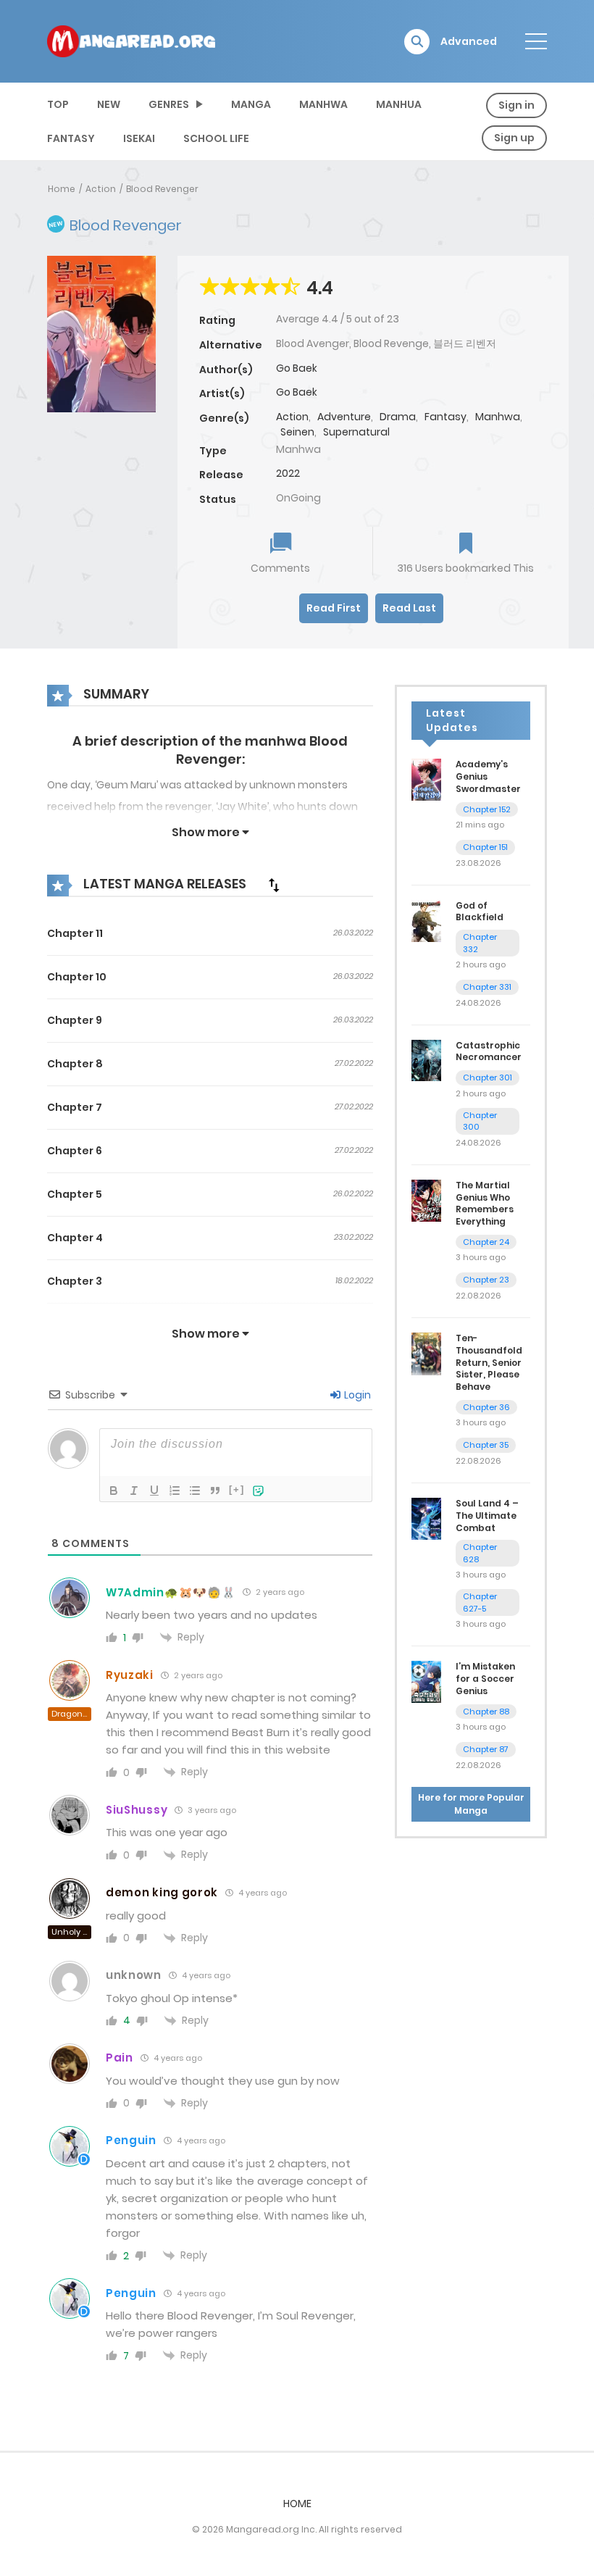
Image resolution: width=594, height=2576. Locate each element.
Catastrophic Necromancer (489, 1051)
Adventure (344, 417)
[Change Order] (274, 885)
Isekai (139, 138)
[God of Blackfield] (426, 920)
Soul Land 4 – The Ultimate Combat (487, 1516)
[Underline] (154, 1491)
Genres (169, 104)
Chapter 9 (75, 1020)
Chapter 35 (486, 1445)
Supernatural (356, 432)
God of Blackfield (480, 912)
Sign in (516, 105)
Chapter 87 (486, 1749)
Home (62, 189)
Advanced (469, 41)
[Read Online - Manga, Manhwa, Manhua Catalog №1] (131, 41)
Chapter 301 (488, 1077)
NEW (109, 104)
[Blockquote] (215, 1491)
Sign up (514, 138)
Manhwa (323, 104)
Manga (251, 104)
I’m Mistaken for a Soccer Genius (485, 1679)
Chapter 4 (75, 1238)
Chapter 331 (487, 987)
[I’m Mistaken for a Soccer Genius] (426, 1681)
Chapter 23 (486, 1280)
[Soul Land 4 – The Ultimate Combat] (426, 1518)
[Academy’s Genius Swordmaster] (426, 779)
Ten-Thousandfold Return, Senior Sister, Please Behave (489, 1362)
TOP (58, 104)
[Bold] (114, 1491)
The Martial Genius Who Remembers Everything (485, 1203)
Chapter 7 (75, 1107)
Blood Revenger (162, 189)
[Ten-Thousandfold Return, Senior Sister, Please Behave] (426, 1353)
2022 (288, 473)
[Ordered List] (175, 1491)
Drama (398, 417)
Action (101, 189)
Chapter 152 (487, 809)
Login (356, 1395)
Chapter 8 (75, 1064)
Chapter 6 (75, 1151)
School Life (216, 138)
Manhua (399, 104)
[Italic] (134, 1491)
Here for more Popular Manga (471, 1804)
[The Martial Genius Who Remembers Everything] (426, 1200)
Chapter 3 (75, 1281)
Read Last (409, 608)
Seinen (297, 432)
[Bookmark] (466, 545)
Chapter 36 (486, 1407)
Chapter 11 (75, 933)
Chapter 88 (486, 1712)
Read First (334, 608)
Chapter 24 (486, 1242)
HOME (297, 2504)
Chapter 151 (485, 847)
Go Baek (297, 368)
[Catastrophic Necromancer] (426, 1059)
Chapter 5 (75, 1194)
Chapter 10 (77, 977)
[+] (237, 1489)
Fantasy (71, 138)
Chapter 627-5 (480, 1602)
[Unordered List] (195, 1491)
